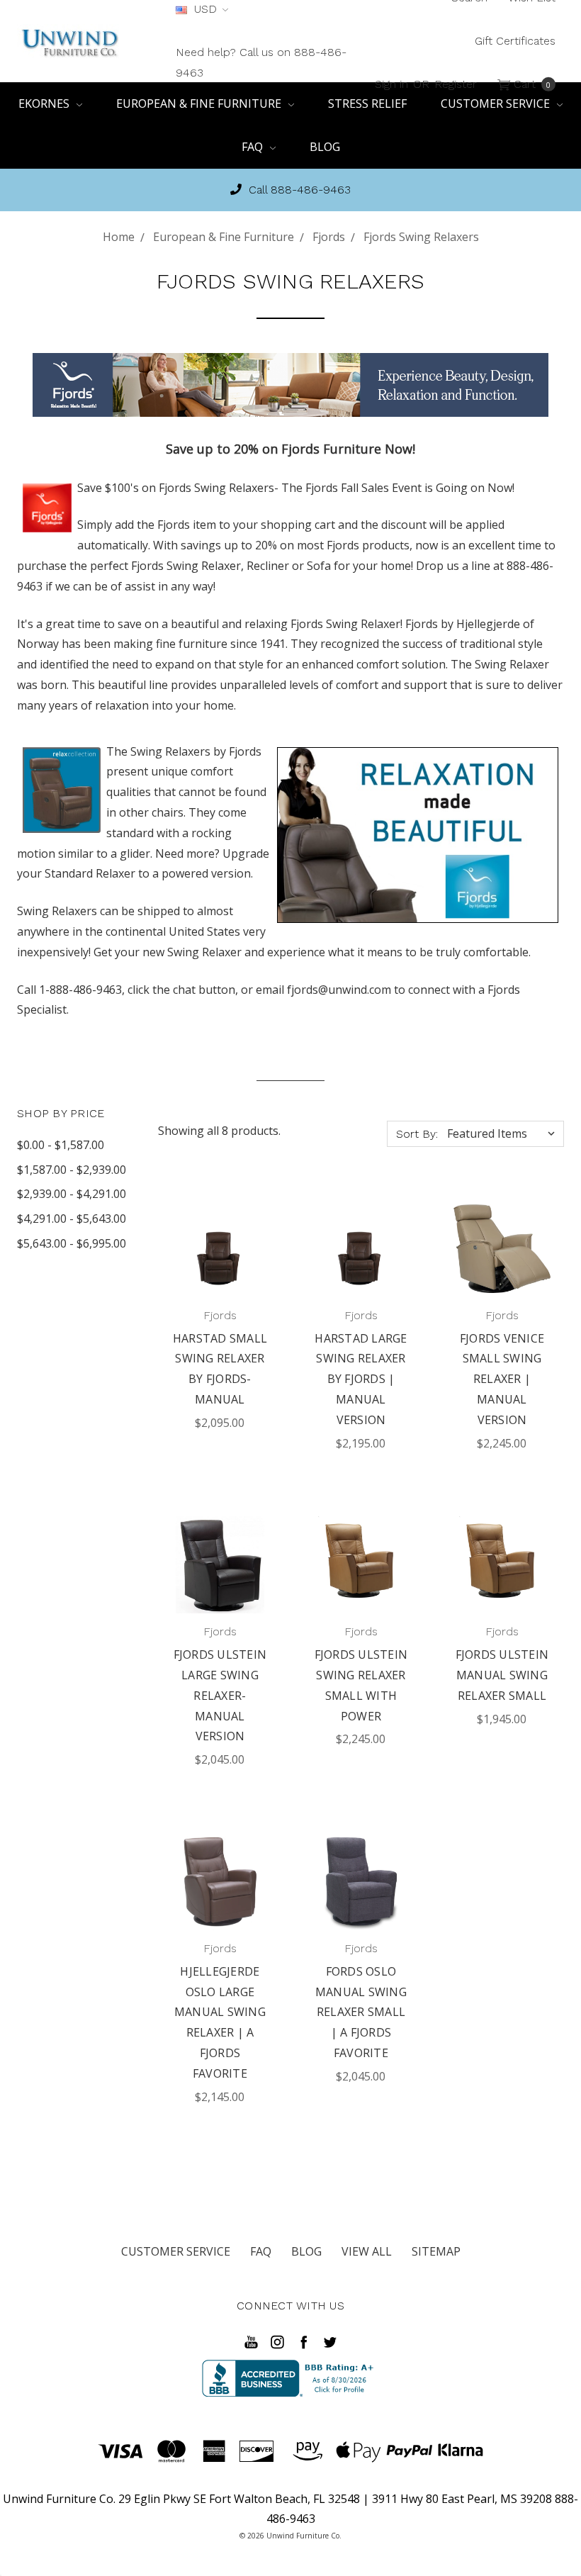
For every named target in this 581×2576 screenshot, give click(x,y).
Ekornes (45, 103)
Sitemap (436, 2251)
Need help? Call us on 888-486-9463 (261, 62)
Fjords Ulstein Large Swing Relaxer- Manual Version (220, 1695)
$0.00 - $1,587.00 (61, 1145)
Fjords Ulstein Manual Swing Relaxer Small (502, 1675)
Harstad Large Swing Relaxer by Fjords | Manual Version (361, 1379)
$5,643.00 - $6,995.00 (72, 1243)
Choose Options (222, 1253)
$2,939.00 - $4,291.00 (72, 1194)
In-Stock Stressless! (299, 190)
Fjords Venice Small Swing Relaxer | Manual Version (502, 1379)
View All (367, 2251)
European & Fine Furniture (200, 103)
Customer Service (176, 2251)
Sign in (391, 83)
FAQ (254, 147)
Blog (325, 147)
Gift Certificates (515, 41)
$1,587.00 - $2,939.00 (72, 1170)
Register (456, 83)
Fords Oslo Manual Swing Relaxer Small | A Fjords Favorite (361, 2012)
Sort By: (417, 1134)
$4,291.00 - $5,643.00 (72, 1219)
